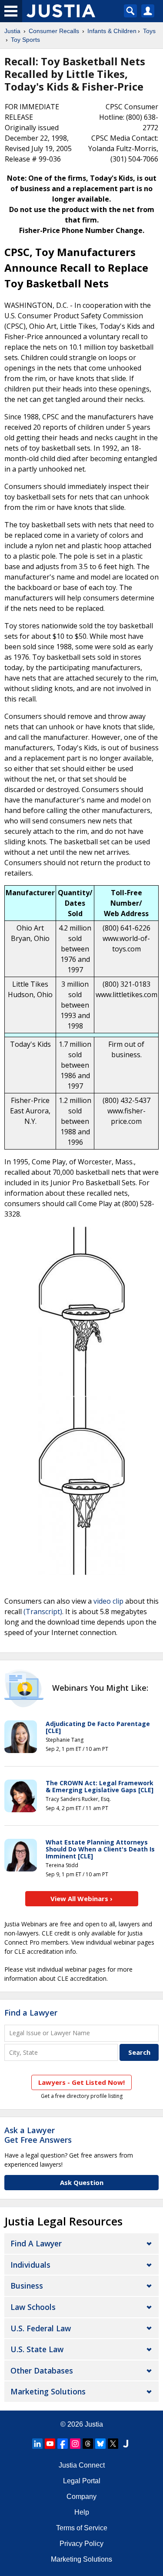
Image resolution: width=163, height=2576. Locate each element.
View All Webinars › (81, 1898)
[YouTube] (50, 2444)
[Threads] (88, 2444)
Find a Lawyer (31, 2013)
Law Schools (33, 2307)
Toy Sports (25, 40)
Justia (12, 31)
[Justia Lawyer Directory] (126, 2444)
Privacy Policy (81, 2544)
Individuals (30, 2265)
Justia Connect (82, 2465)
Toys (149, 31)
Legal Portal (82, 2481)
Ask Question (82, 2182)
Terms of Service (82, 2528)
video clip (108, 1601)
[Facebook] (63, 2444)
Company (81, 2497)
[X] (113, 2444)
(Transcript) (43, 1612)
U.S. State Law (37, 2349)
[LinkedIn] (37, 2444)
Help (82, 2512)
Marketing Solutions (48, 2391)
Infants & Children (112, 31)
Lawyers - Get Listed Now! (81, 2082)
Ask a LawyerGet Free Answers (38, 2135)
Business (27, 2286)
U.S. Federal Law (41, 2328)
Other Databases (42, 2370)
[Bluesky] (100, 2444)
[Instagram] (75, 2444)
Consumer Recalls (54, 31)
